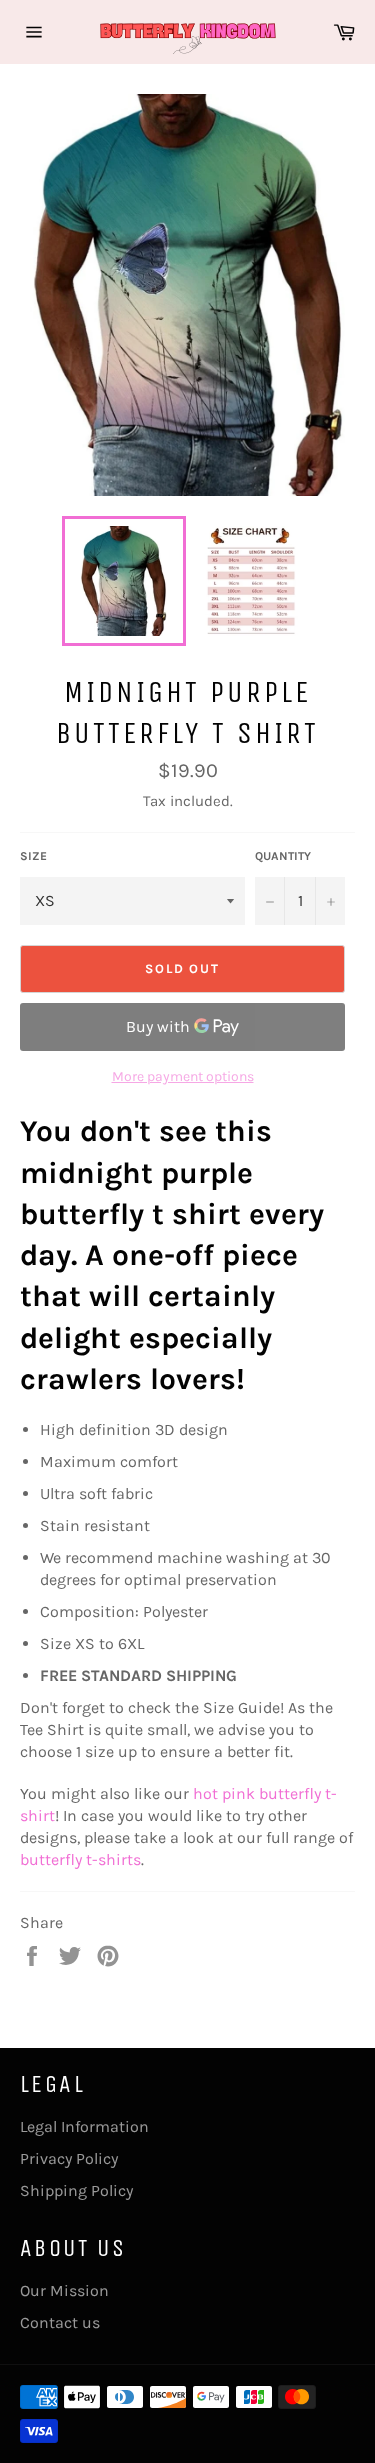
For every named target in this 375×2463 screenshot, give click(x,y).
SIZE (33, 856)
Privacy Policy (69, 2158)
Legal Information (84, 2126)
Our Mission (64, 2290)
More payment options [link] (183, 1076)
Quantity (283, 856)
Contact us (60, 2322)
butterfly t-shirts (80, 1859)
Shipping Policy (76, 2190)
